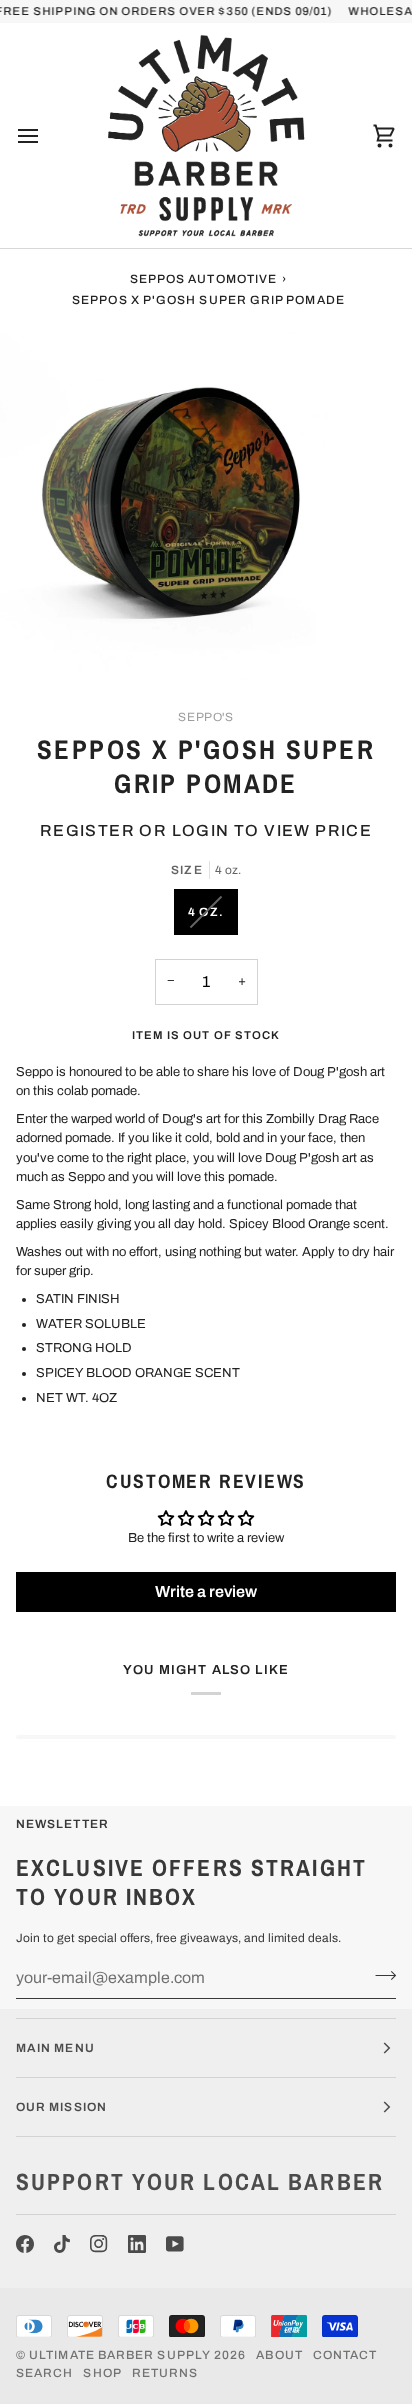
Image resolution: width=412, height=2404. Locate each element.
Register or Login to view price (206, 830)
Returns (165, 2373)
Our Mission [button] (61, 2107)
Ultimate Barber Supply (120, 2355)
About (279, 2355)
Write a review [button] (206, 1591)
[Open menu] (46, 135)
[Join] (379, 1975)
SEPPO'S (205, 717)
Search (44, 2373)
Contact (345, 2355)
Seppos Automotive (203, 279)
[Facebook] (25, 2244)
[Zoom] (37, 641)
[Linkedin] (137, 2244)
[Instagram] (99, 2244)
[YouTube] (175, 2244)
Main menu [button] (55, 2048)
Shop (102, 2373)
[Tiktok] (62, 2244)
